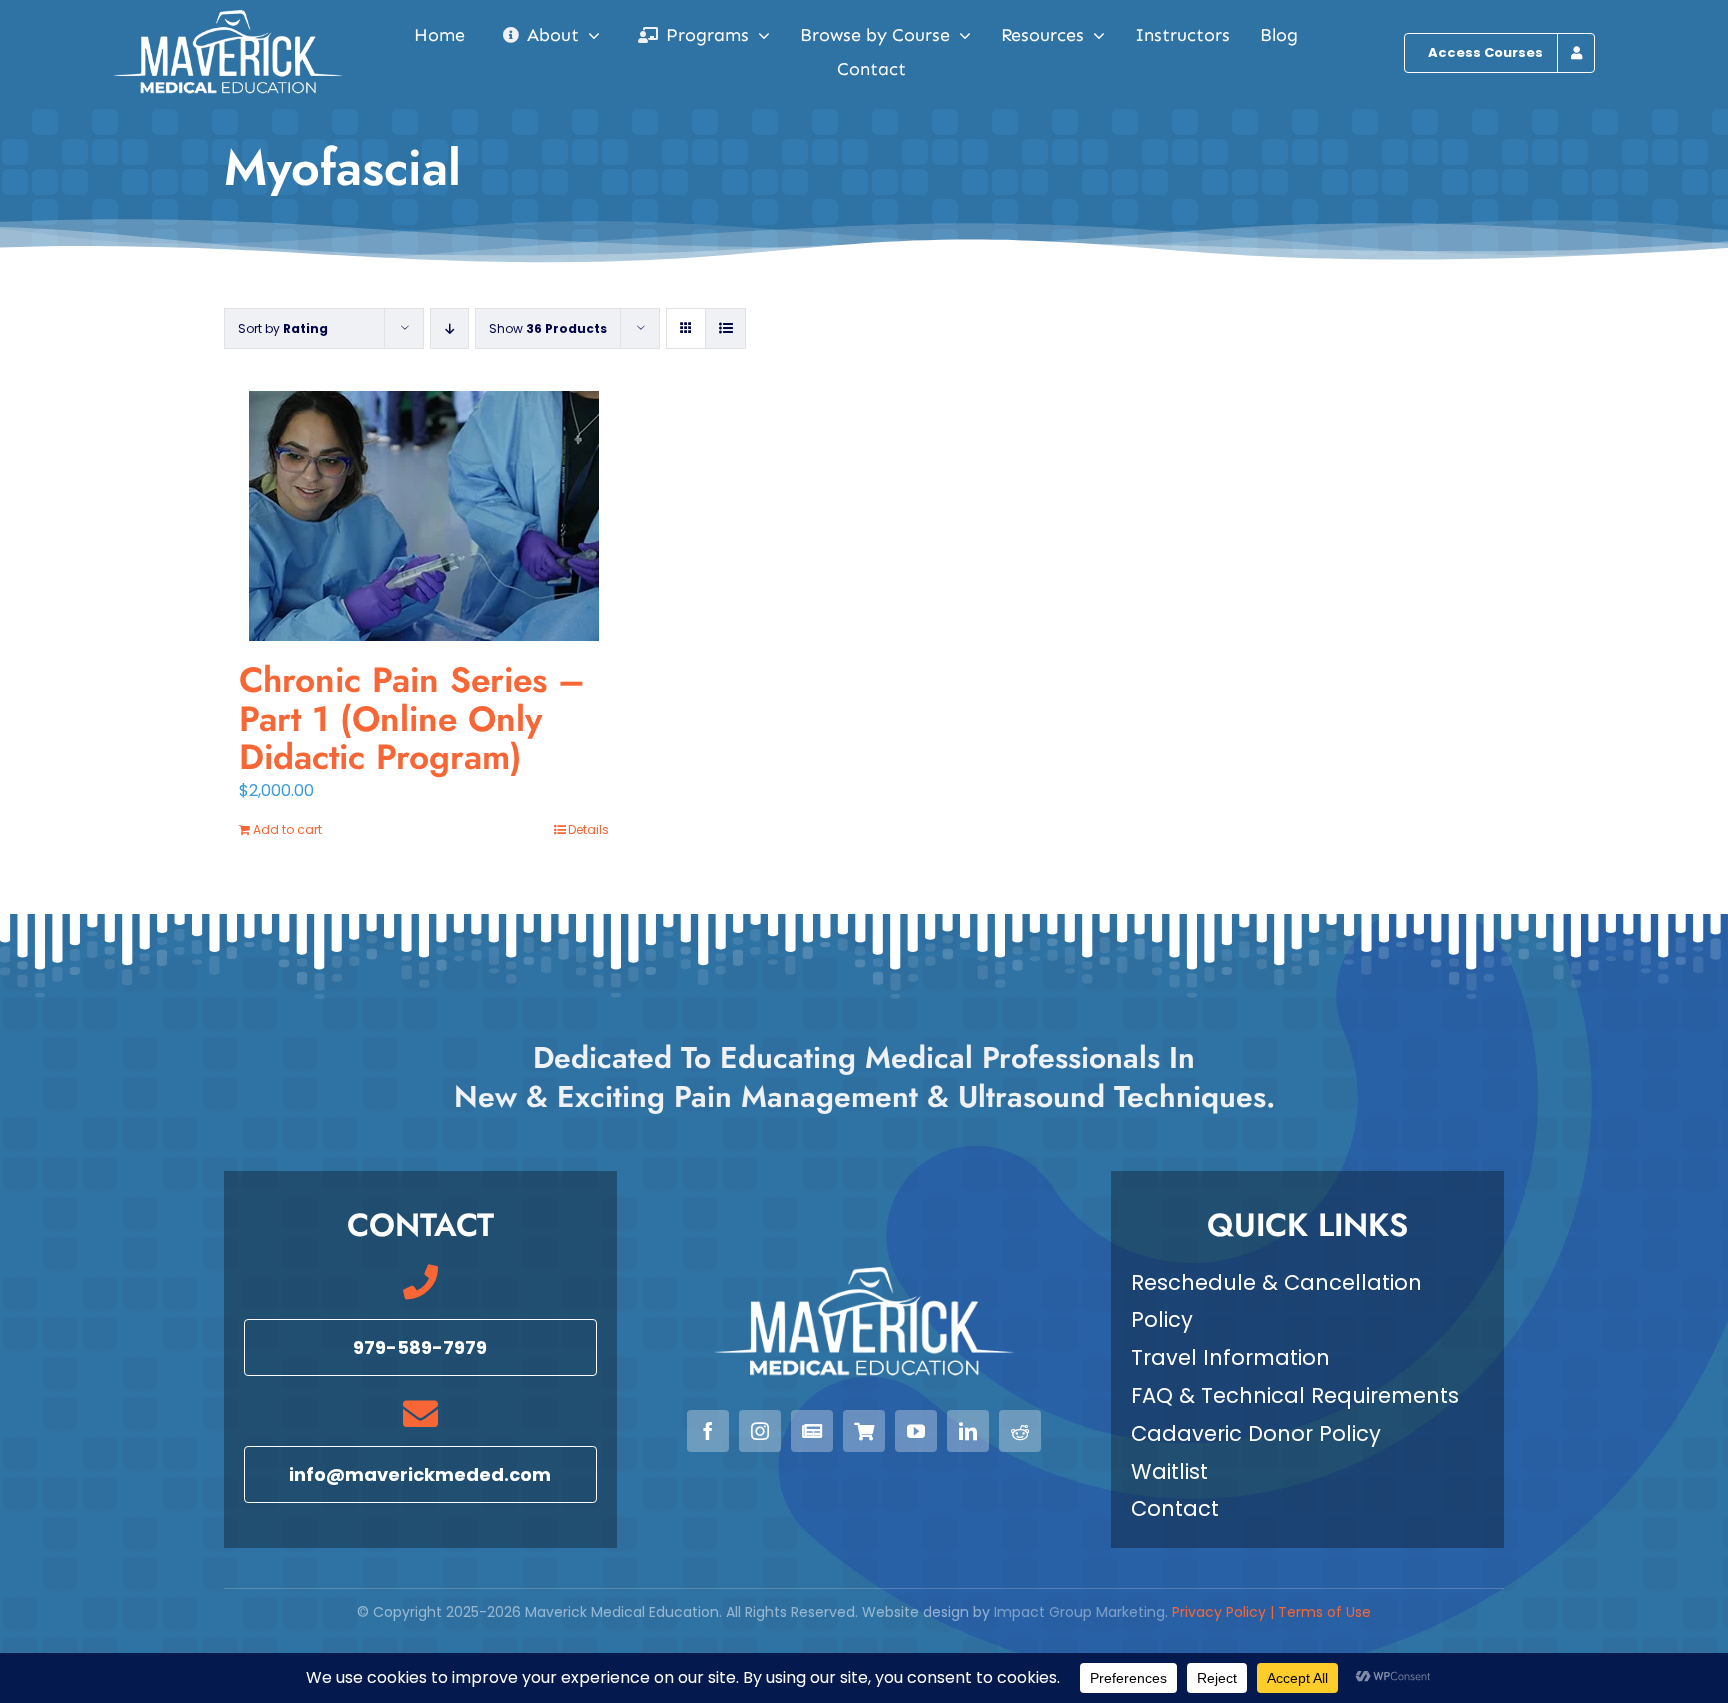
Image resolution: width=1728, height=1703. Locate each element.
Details (588, 829)
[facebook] (708, 1431)
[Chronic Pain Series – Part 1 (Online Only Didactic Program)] (424, 516)
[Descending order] (449, 328)
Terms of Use (1324, 1612)
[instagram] (760, 1431)
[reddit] (1020, 1431)
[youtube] (916, 1431)
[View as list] (725, 328)
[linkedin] (968, 1431)
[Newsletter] (812, 1431)
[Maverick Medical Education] (228, 17)
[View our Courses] (864, 1431)
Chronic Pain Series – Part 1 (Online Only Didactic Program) (412, 718)
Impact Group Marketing (1079, 1612)
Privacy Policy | (1225, 1612)
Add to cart (287, 829)
